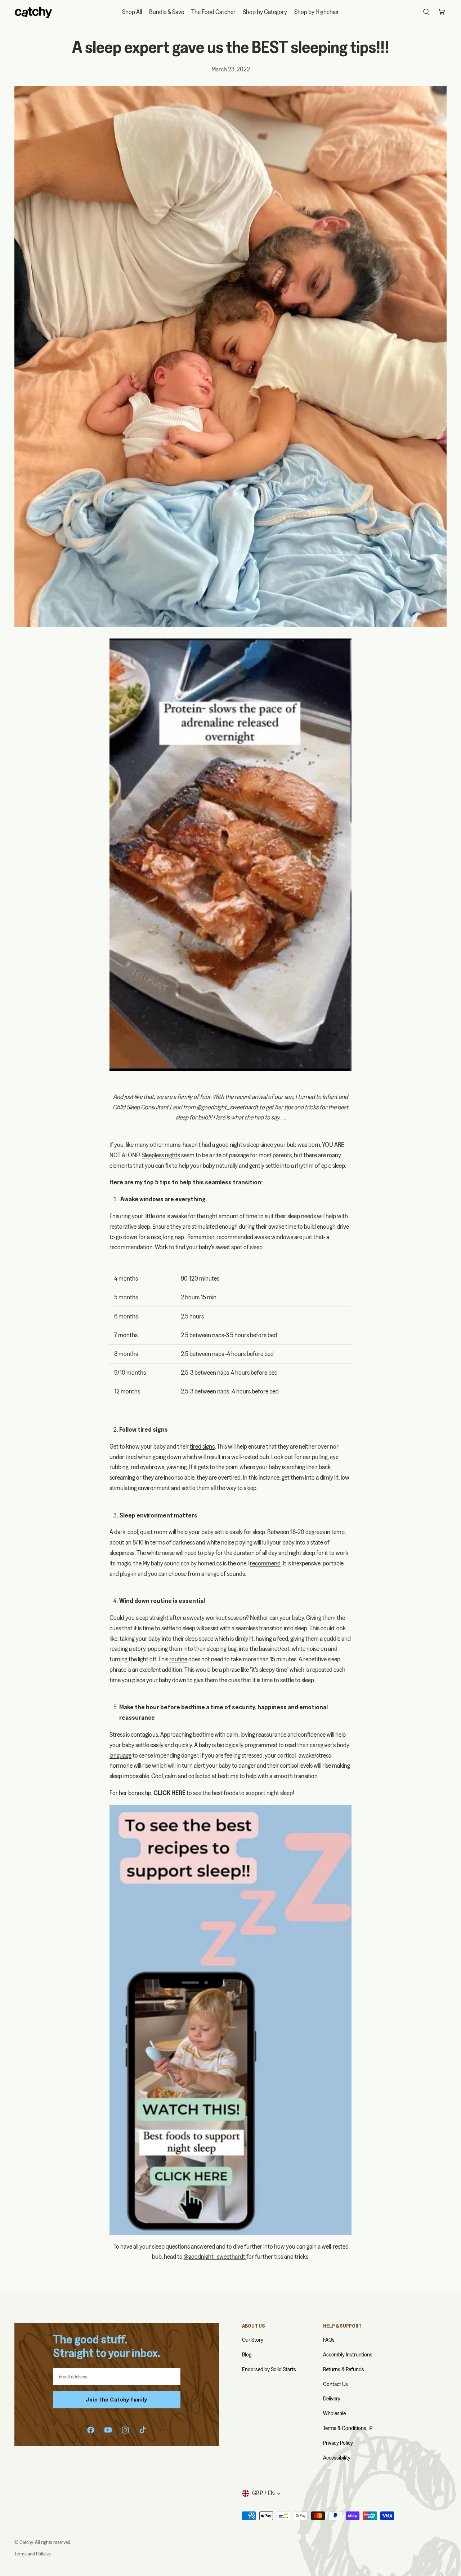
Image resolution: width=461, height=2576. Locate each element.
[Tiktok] (143, 2430)
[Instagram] (125, 2430)
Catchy (26, 2542)
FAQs (329, 2340)
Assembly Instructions (348, 2354)
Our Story (253, 2340)
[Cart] (442, 12)
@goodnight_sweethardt (227, 1107)
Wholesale (334, 2413)
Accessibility (337, 2458)
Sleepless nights (161, 1155)
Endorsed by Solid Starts (269, 2369)
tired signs (202, 1446)
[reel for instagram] (230, 855)
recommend (265, 1563)
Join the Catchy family (117, 2400)
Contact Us (335, 2384)
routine (178, 1659)
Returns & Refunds (344, 2369)
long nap (174, 1237)
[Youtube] (108, 2430)
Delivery (332, 2398)
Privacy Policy (338, 2443)
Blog (247, 2354)
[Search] (426, 12)
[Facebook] (91, 2430)
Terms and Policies (33, 2554)
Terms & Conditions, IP (348, 2428)
